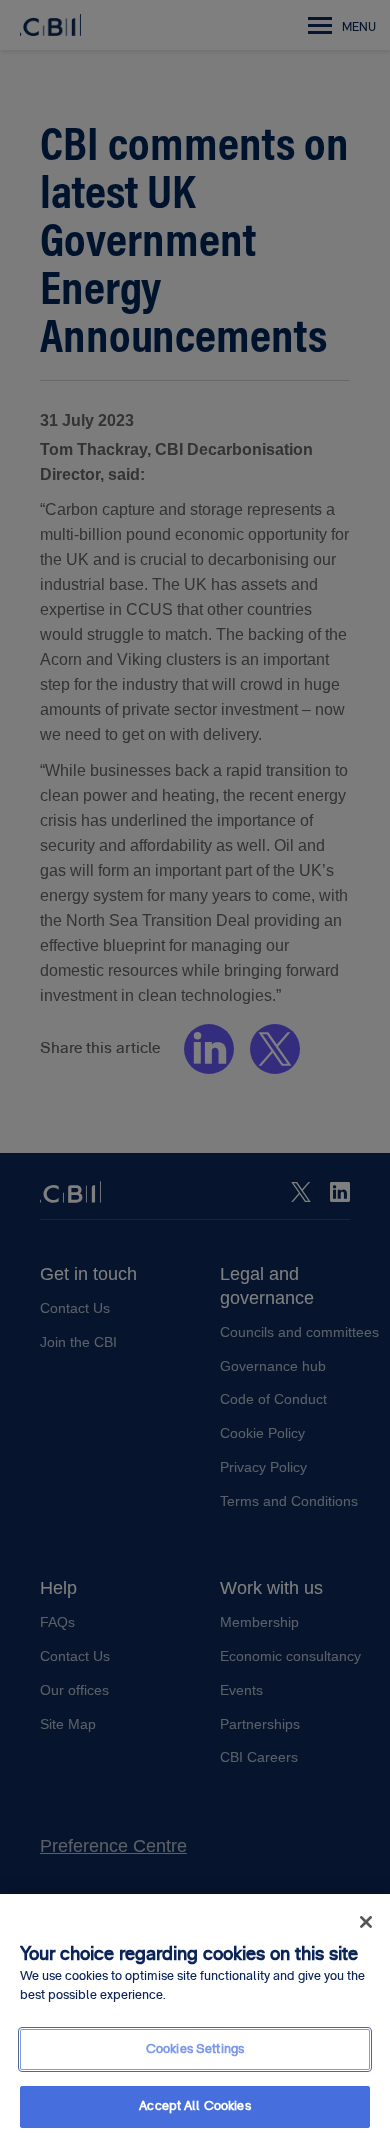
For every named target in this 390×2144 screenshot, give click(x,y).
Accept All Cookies (194, 2106)
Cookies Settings (195, 2049)
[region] (195, 2019)
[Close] (366, 1922)
